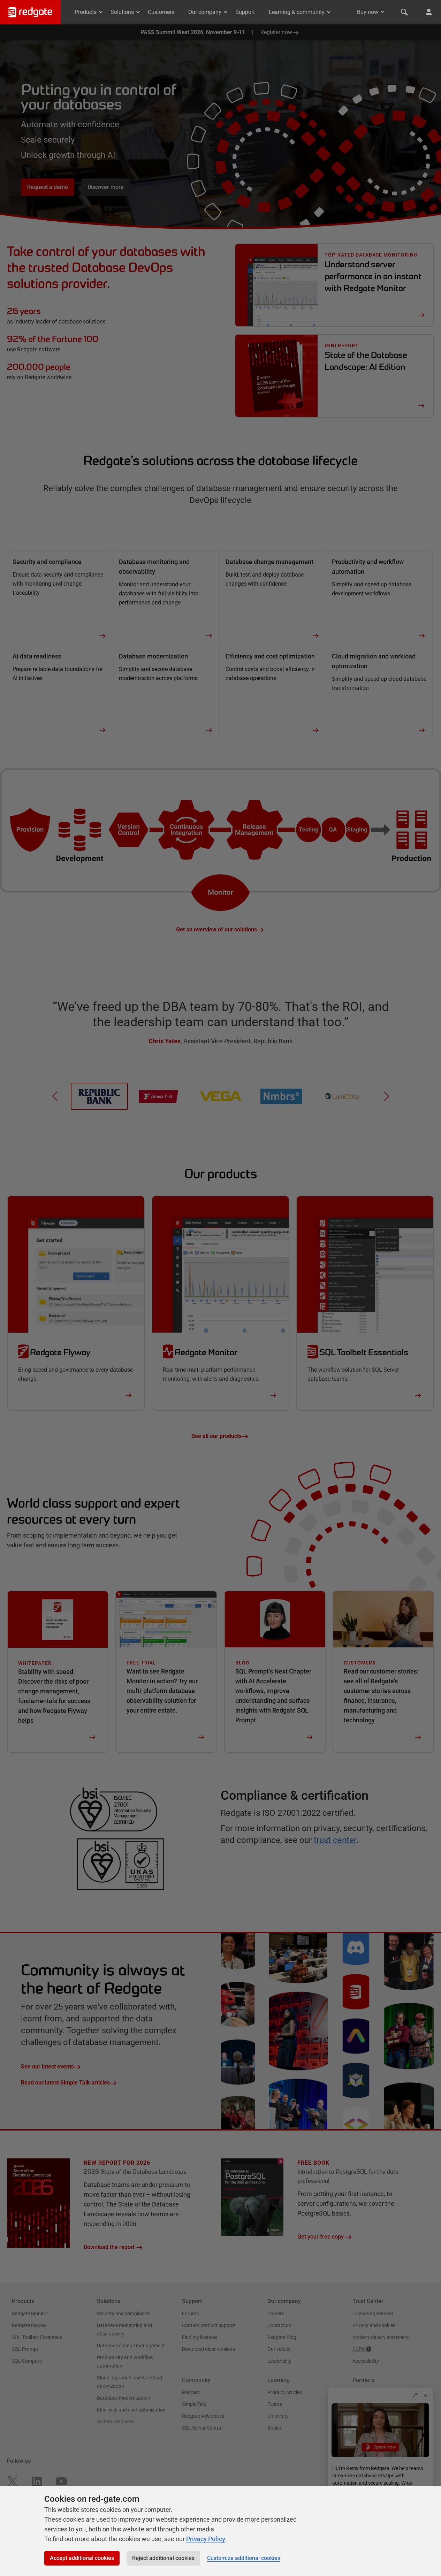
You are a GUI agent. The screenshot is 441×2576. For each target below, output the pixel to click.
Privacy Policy (206, 2539)
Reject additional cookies (163, 2558)
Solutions (122, 12)
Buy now (368, 12)
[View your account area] (429, 12)
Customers (161, 12)
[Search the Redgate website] (404, 12)
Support (245, 12)
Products (86, 12)
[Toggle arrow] (382, 12)
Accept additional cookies (82, 2558)
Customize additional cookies (244, 2558)
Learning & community (297, 12)
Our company (205, 12)
